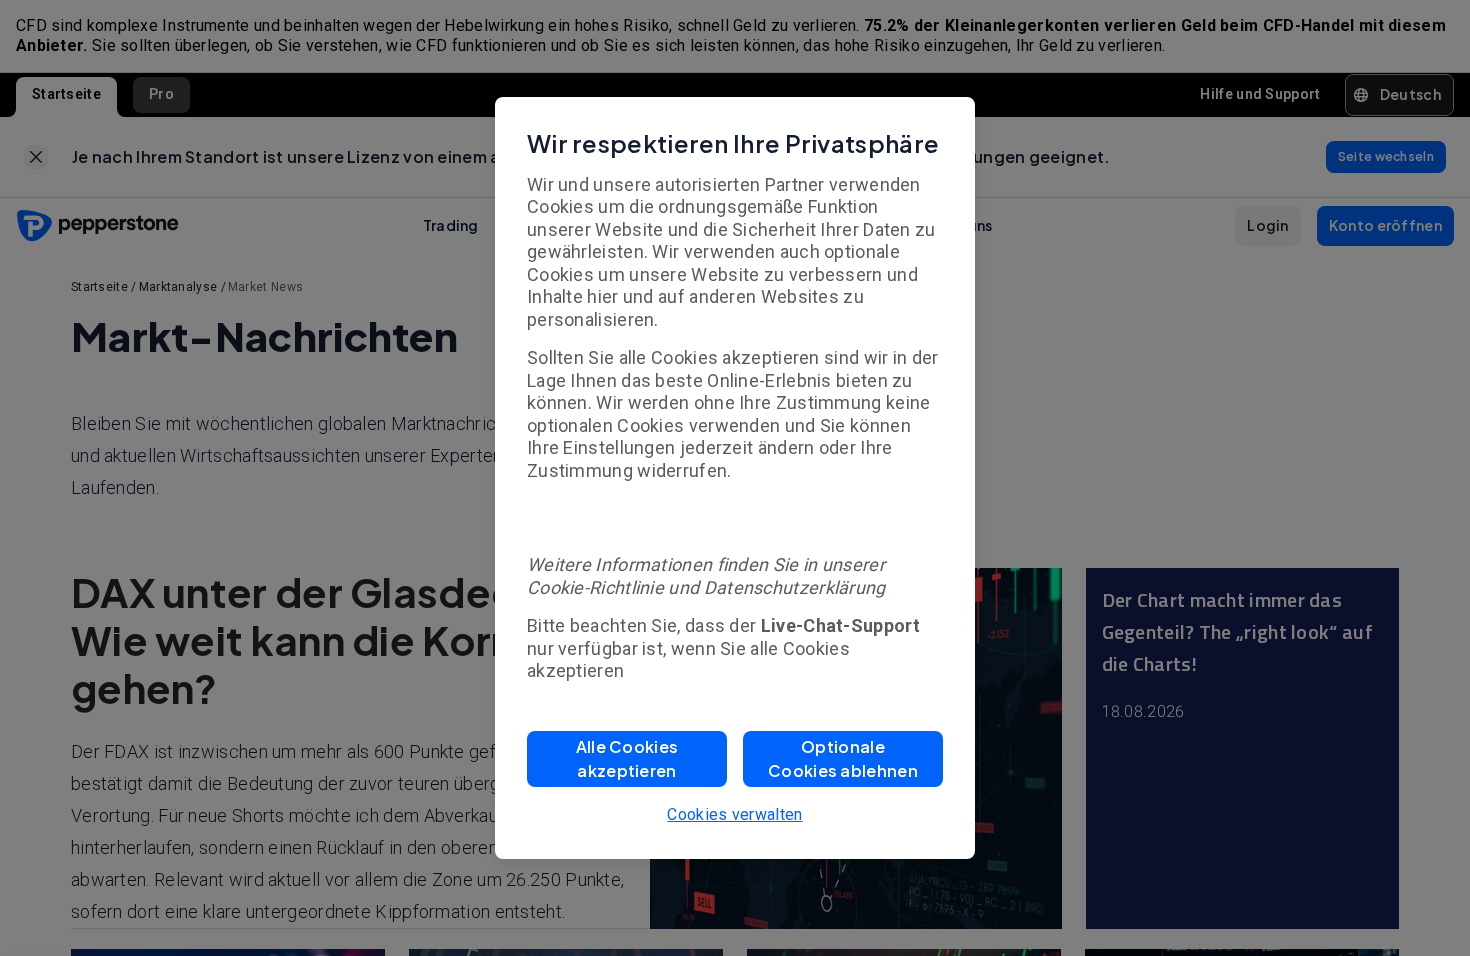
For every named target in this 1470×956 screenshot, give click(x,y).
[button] (627, 759)
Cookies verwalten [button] (734, 814)
